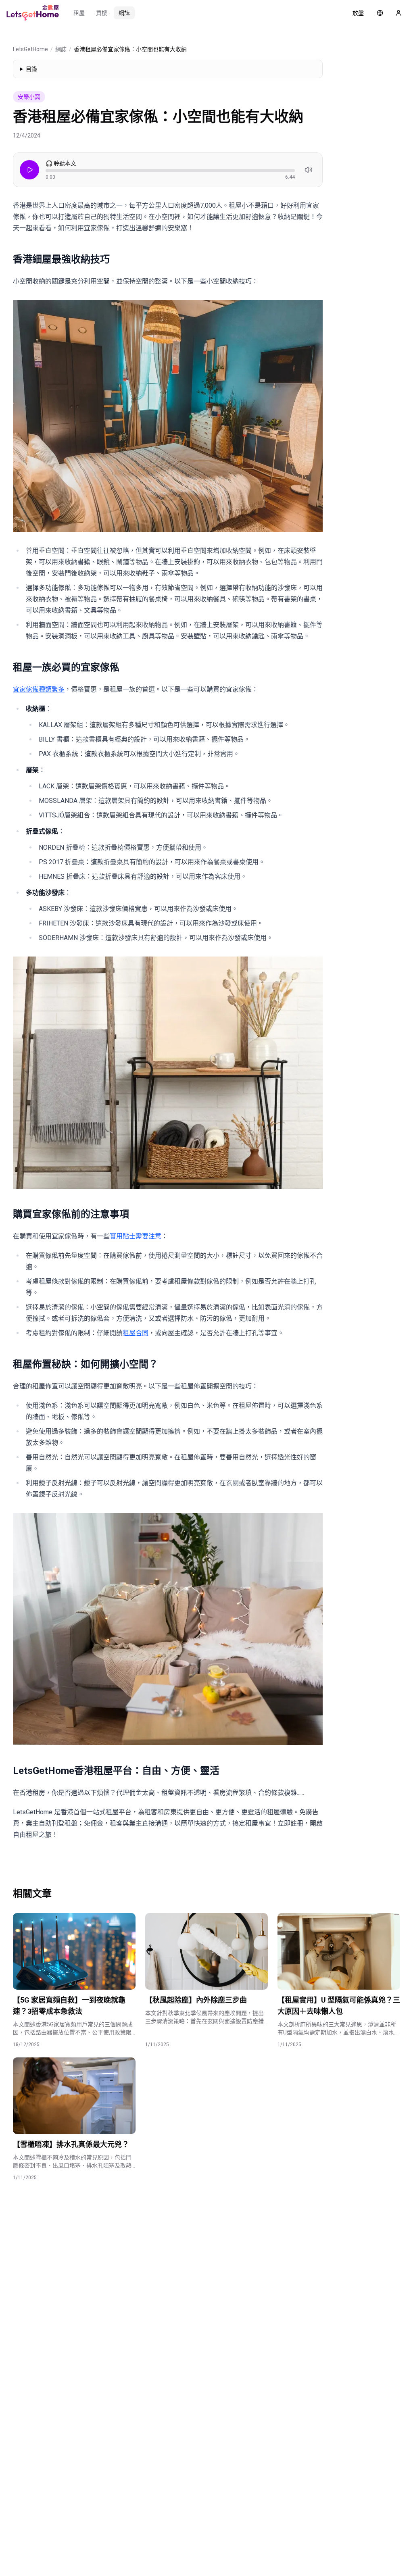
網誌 (124, 13)
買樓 (102, 13)
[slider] (170, 171)
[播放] (29, 170)
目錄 (31, 69)
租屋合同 (136, 1333)
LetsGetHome (30, 49)
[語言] (380, 13)
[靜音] (309, 170)
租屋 (79, 13)
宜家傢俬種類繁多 (39, 689)
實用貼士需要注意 (136, 1236)
